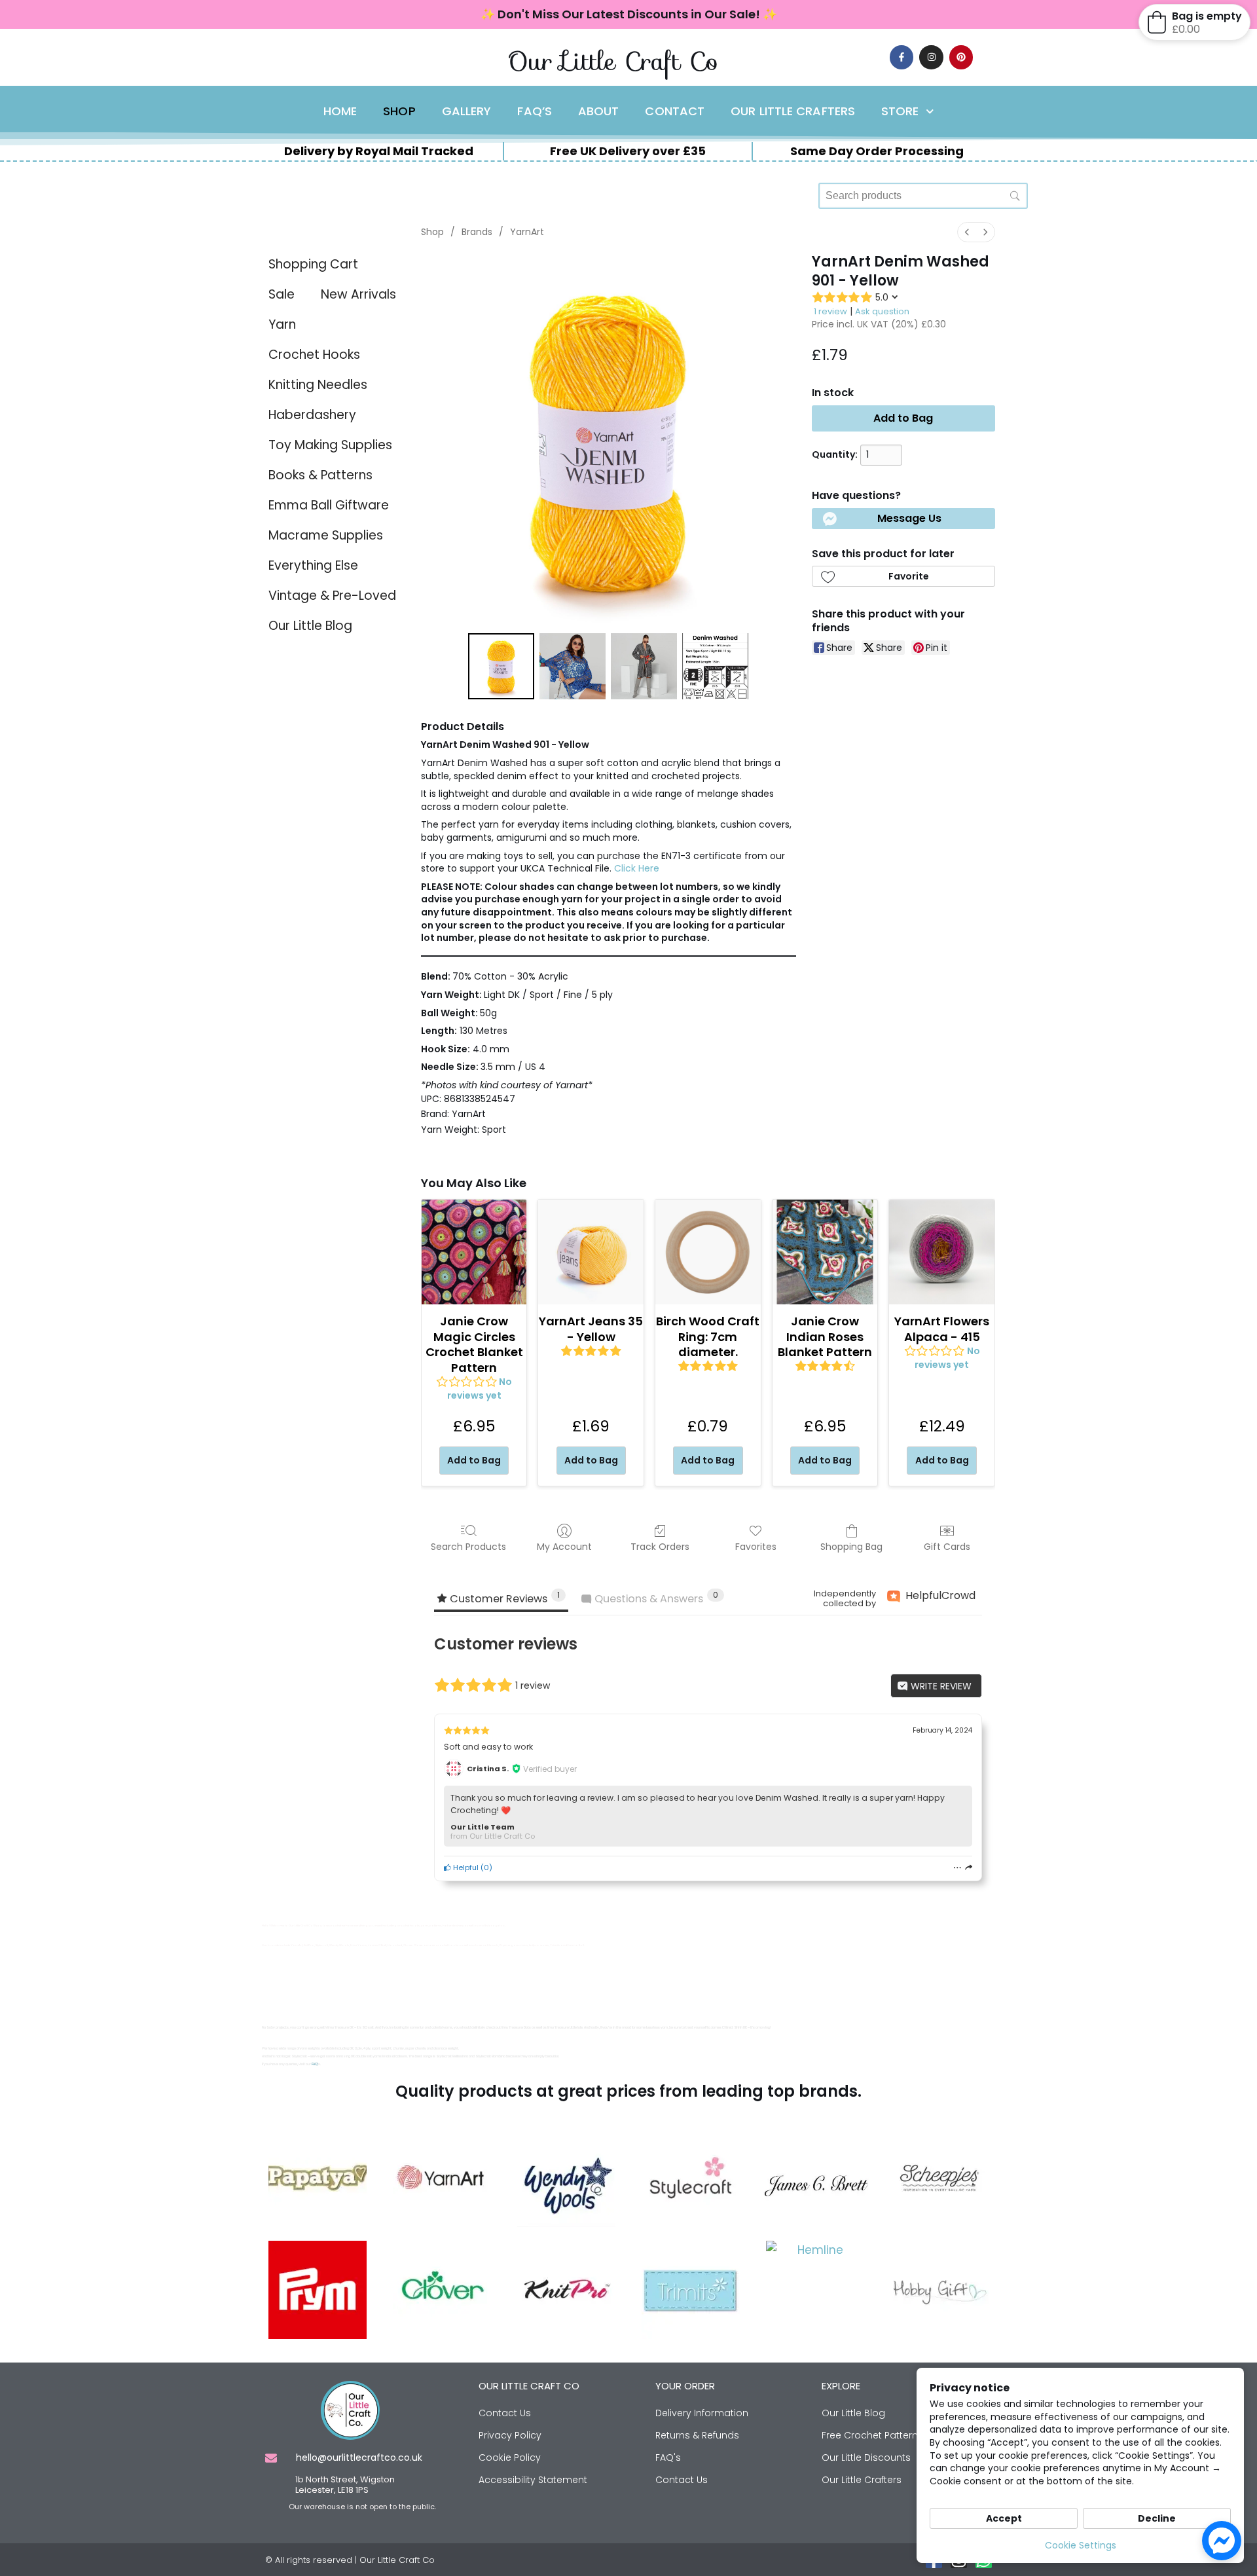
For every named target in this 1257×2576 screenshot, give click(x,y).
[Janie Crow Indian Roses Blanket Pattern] (825, 1252)
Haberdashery (312, 415)
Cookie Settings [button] (1081, 2545)
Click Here (637, 868)
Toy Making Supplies (330, 445)
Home (340, 111)
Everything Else (313, 565)
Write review (940, 1686)
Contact (675, 111)
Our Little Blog (310, 626)
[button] (903, 519)
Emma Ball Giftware (329, 505)
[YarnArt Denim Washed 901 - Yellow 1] (573, 666)
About (599, 111)
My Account (564, 1546)
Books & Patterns (320, 475)
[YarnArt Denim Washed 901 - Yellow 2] (644, 666)
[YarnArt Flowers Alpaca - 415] (942, 1252)
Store (900, 111)
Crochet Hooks (314, 355)
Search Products (468, 1546)
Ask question (882, 311)
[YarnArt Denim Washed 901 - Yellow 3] (715, 666)
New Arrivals (358, 294)
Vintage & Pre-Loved (332, 596)
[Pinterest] (961, 57)
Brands (477, 232)
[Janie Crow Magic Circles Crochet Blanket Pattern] (474, 1252)
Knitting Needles (318, 385)
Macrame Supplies (326, 535)
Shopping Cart (313, 264)
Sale (282, 294)
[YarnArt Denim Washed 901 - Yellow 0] (501, 666)
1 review (830, 311)
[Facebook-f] (902, 57)
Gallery (467, 111)
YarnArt (527, 232)
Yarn (282, 324)
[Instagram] (931, 57)
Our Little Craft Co (613, 61)
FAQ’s (535, 111)
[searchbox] (923, 196)
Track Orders (660, 1546)
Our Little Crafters (793, 111)
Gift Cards (947, 1546)
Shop (399, 111)
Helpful (465, 1868)
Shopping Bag (851, 1546)
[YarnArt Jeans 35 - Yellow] (591, 1252)
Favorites (756, 1546)
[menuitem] (967, 232)
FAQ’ (315, 2064)
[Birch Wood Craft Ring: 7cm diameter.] (708, 1252)
